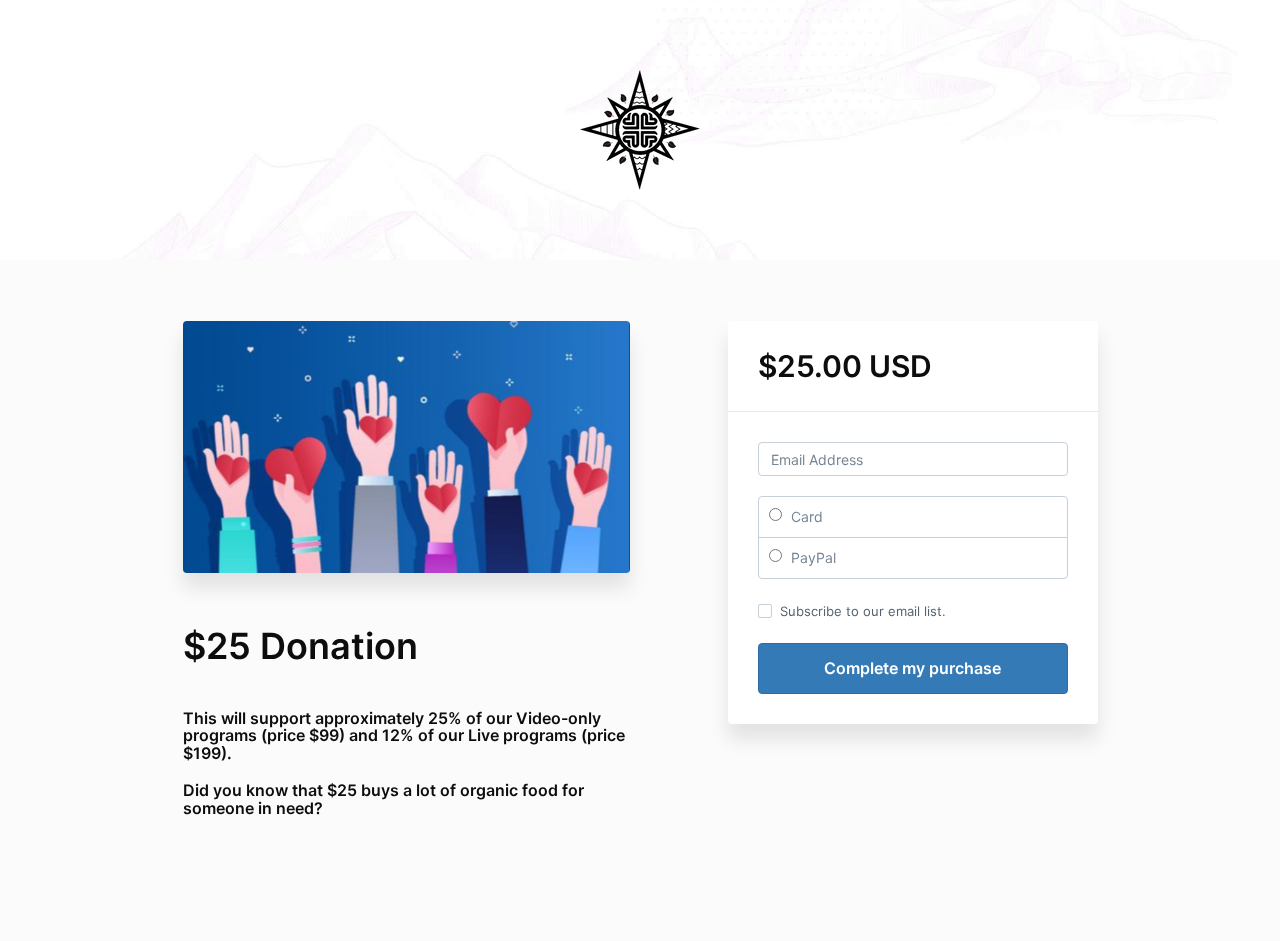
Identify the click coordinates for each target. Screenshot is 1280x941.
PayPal (811, 557)
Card (805, 516)
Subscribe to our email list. (863, 611)
